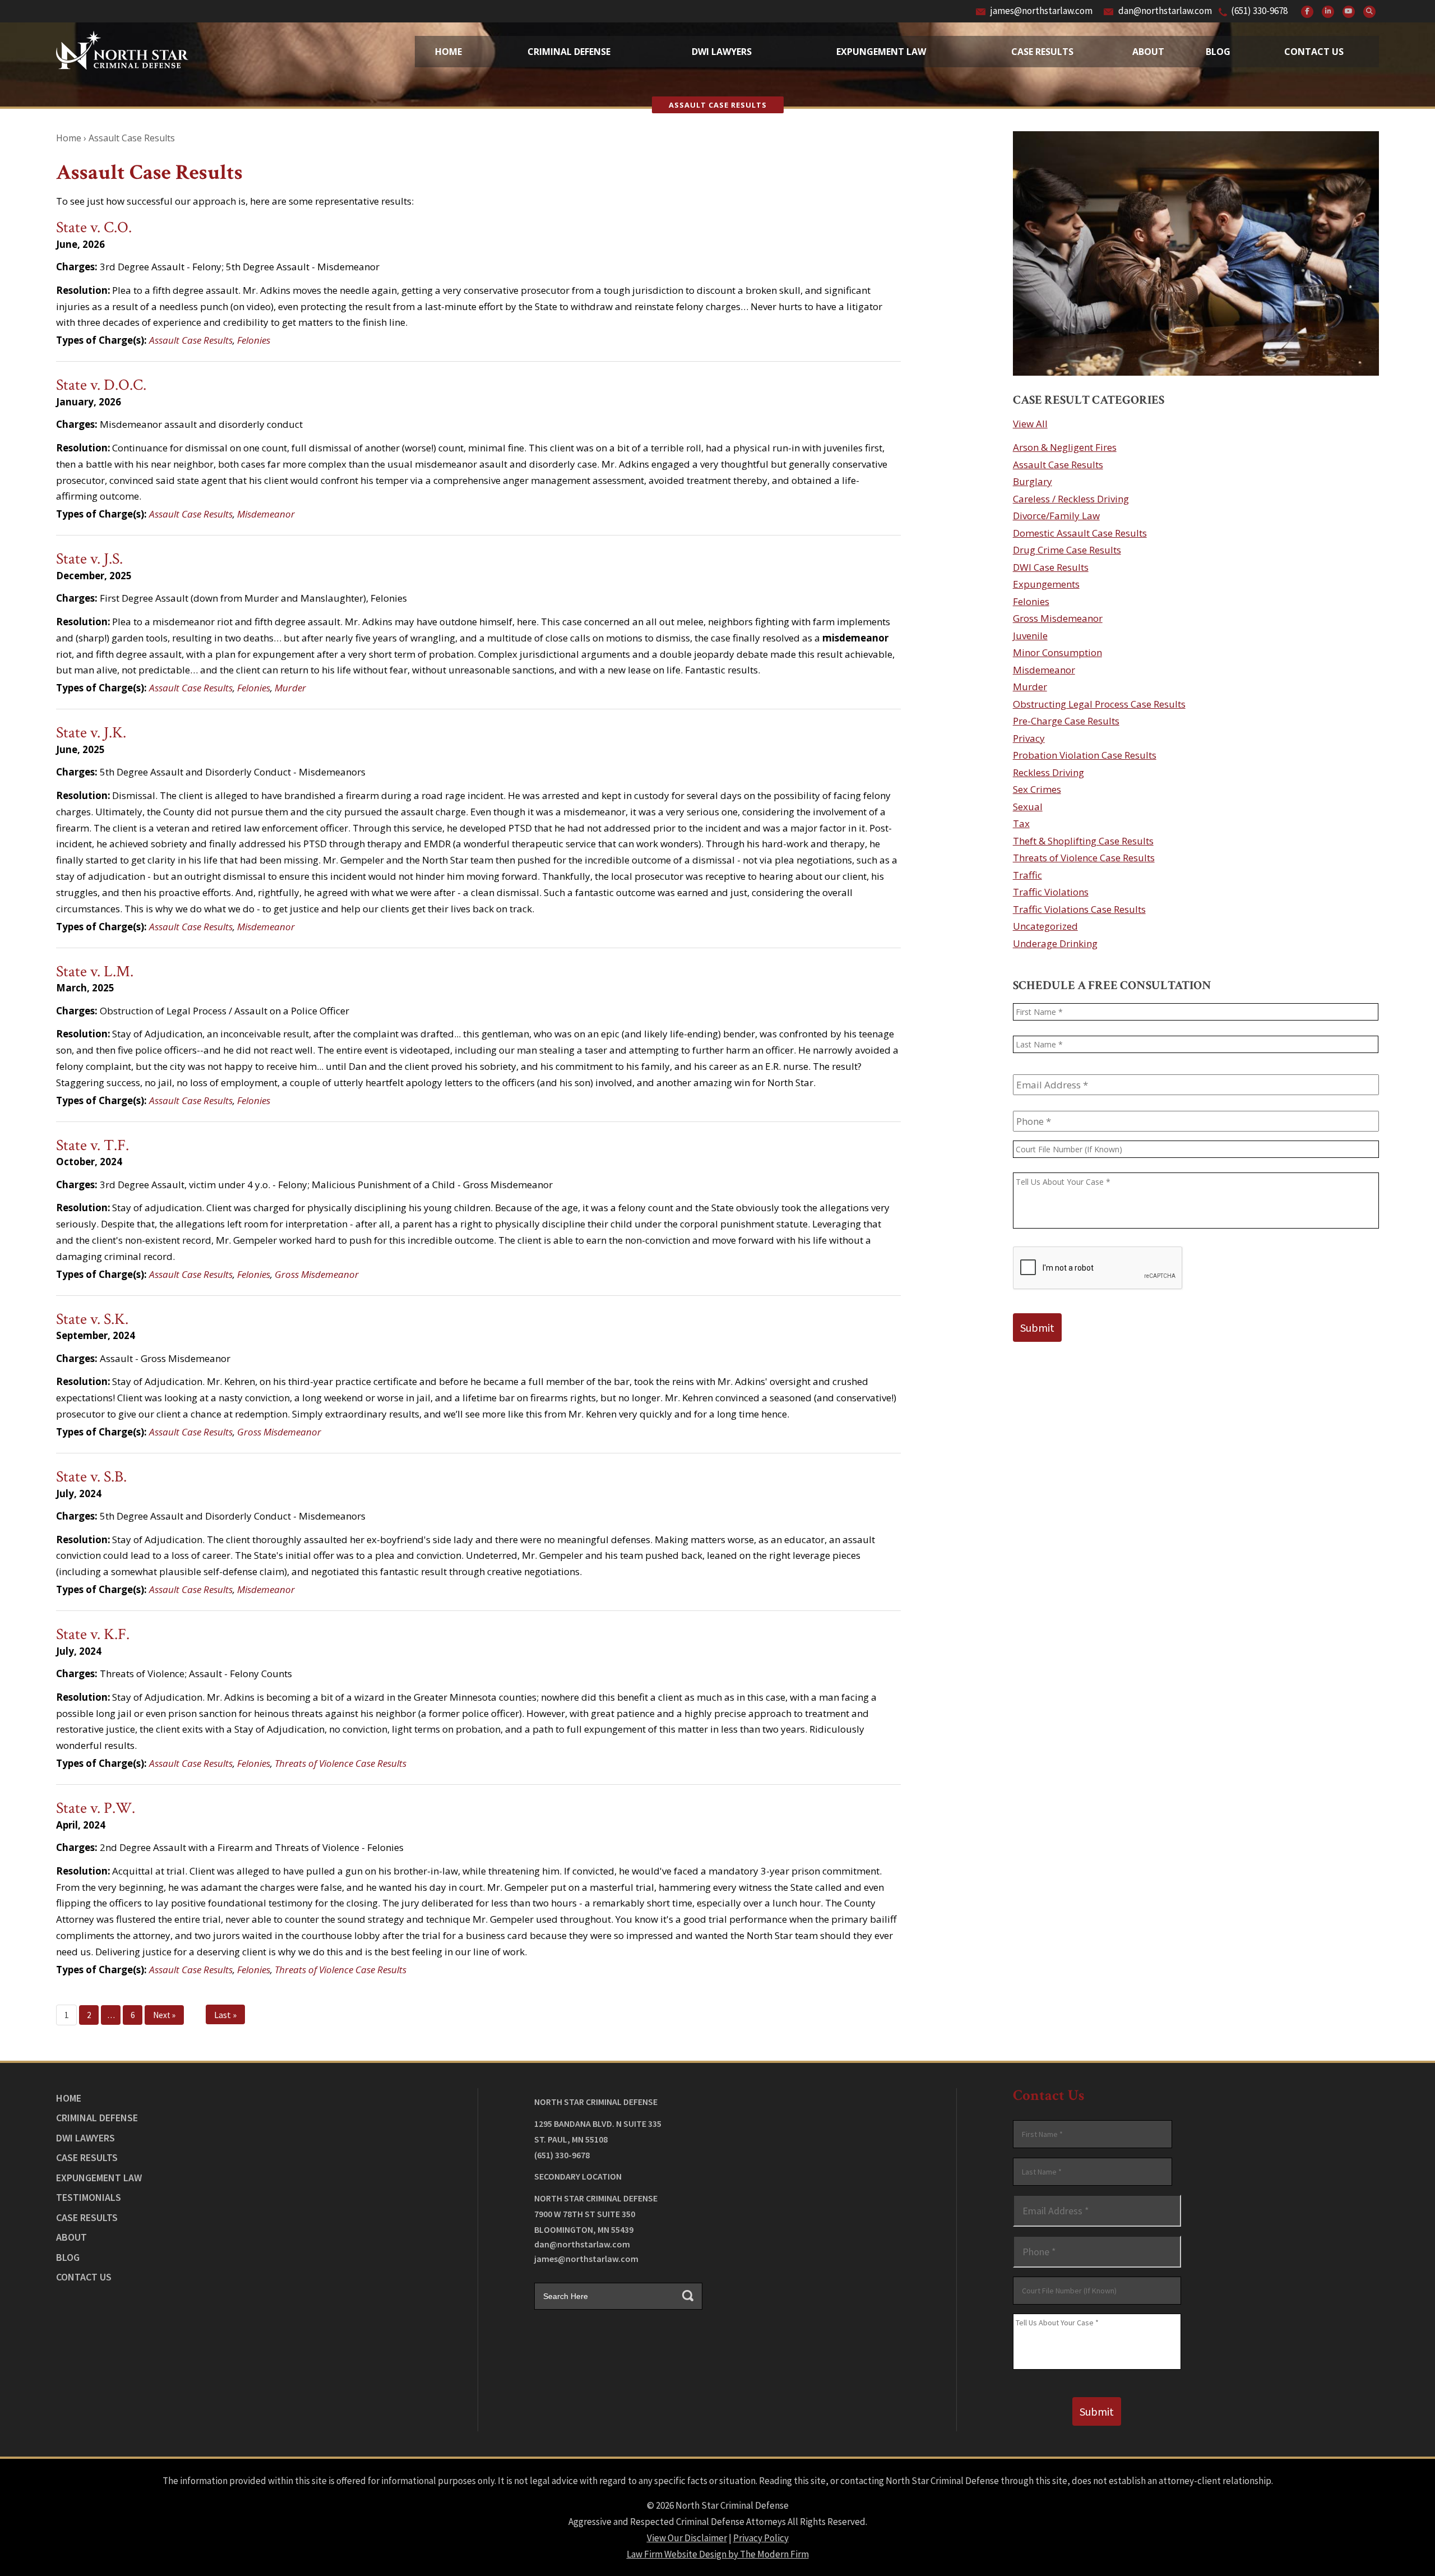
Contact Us (1314, 52)
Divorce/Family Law (1056, 516)
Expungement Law (881, 52)
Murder (290, 688)
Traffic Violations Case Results (1079, 909)
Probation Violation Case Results (1085, 755)
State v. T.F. (92, 1145)
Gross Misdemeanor (317, 1274)
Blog (1218, 52)
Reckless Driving (1049, 772)
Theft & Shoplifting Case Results (1083, 841)
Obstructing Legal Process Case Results (1099, 704)
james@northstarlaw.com (1041, 11)
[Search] (1369, 12)
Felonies (254, 340)
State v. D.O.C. (101, 385)
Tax (1021, 823)
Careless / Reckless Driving (1071, 499)
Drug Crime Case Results (1067, 550)
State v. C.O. (94, 227)
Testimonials (89, 2197)
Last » (225, 2015)
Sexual (1028, 807)
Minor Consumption (1057, 652)
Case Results (1042, 52)
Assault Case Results (191, 340)
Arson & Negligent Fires (1065, 447)
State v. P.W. (96, 1808)
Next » (164, 2015)
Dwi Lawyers (722, 52)
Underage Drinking (1055, 943)
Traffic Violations (1051, 892)
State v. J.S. (89, 559)
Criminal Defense (569, 52)
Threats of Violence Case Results (341, 1763)
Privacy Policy (761, 2538)
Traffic (1027, 875)
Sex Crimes (1037, 789)
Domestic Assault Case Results (1080, 533)
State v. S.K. (92, 1319)
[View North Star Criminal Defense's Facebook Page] (1307, 12)
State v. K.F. (93, 1634)
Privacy (1029, 738)
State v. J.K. (91, 733)
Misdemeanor (266, 514)
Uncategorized (1045, 926)
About (1148, 52)
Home (448, 52)
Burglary (1033, 481)
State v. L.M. (95, 971)
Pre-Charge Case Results (1066, 721)
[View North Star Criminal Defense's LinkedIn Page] (1328, 12)
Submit (1037, 1328)
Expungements (1046, 584)
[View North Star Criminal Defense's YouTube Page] (1349, 12)
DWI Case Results (1051, 567)
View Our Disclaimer (687, 2538)
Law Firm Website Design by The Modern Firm (718, 2554)
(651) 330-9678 (1259, 11)
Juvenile (1030, 636)
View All (1030, 424)
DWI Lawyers (85, 2138)
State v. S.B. (91, 1477)
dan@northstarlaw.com (1165, 11)
